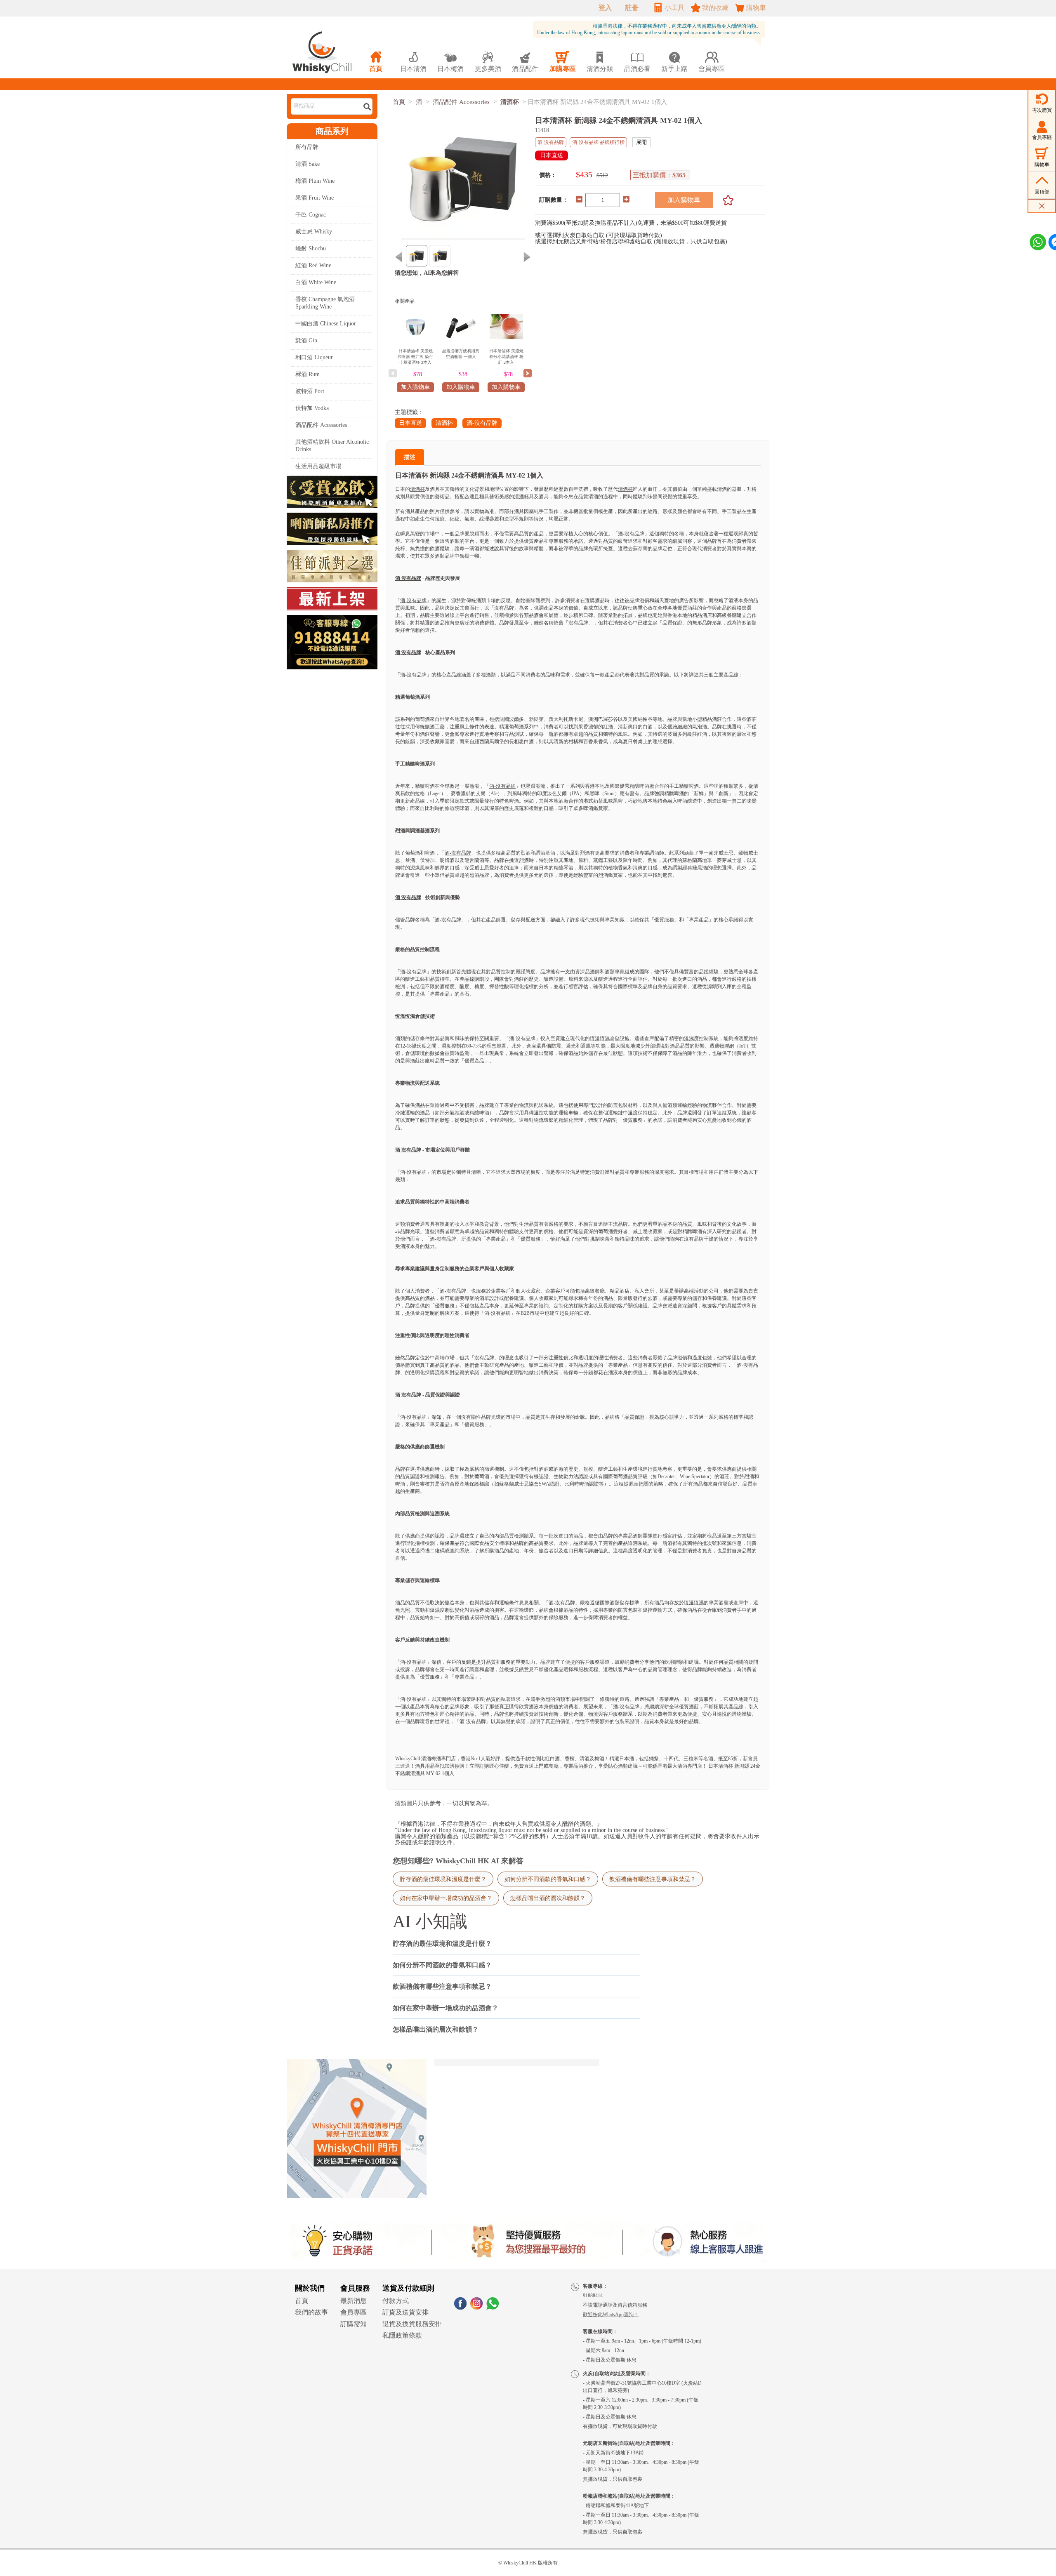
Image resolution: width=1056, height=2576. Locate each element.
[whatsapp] (493, 2307)
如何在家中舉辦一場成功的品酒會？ (446, 1898)
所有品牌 (307, 147)
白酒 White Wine (316, 282)
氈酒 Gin (306, 340)
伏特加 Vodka (312, 408)
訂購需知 (354, 2324)
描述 (410, 457)
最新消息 (354, 2301)
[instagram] (476, 2307)
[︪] (725, 200)
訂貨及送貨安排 (405, 2312)
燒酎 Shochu (311, 248)
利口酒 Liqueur (314, 357)
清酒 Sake (308, 164)
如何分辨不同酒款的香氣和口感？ (548, 1879)
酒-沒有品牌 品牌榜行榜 (598, 142)
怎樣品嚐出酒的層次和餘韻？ (548, 1898)
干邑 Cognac (311, 215)
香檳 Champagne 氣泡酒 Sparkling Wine (325, 303)
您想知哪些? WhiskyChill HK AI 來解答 (458, 1861)
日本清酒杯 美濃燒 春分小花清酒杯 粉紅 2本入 (506, 357)
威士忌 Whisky (314, 232)
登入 (605, 8)
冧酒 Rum (308, 374)
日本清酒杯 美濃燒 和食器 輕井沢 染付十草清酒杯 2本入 (415, 357)
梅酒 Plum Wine (315, 181)
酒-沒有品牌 (482, 423)
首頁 (399, 102)
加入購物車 (684, 200)
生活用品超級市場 (318, 466)
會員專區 (354, 2312)
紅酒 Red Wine (313, 265)
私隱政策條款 (402, 2335)
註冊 (632, 8)
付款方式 (396, 2301)
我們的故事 (311, 2312)
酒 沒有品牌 (408, 578)
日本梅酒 (450, 62)
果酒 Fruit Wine (315, 198)
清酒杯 (510, 102)
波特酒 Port (310, 391)
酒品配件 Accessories (321, 425)
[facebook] (460, 2307)
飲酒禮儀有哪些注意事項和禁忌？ (653, 1879)
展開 (641, 142)
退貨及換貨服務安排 (412, 2324)
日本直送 (410, 423)
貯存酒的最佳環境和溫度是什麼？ (443, 1879)
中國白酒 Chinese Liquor (326, 324)
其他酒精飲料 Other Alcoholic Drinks (332, 446)
